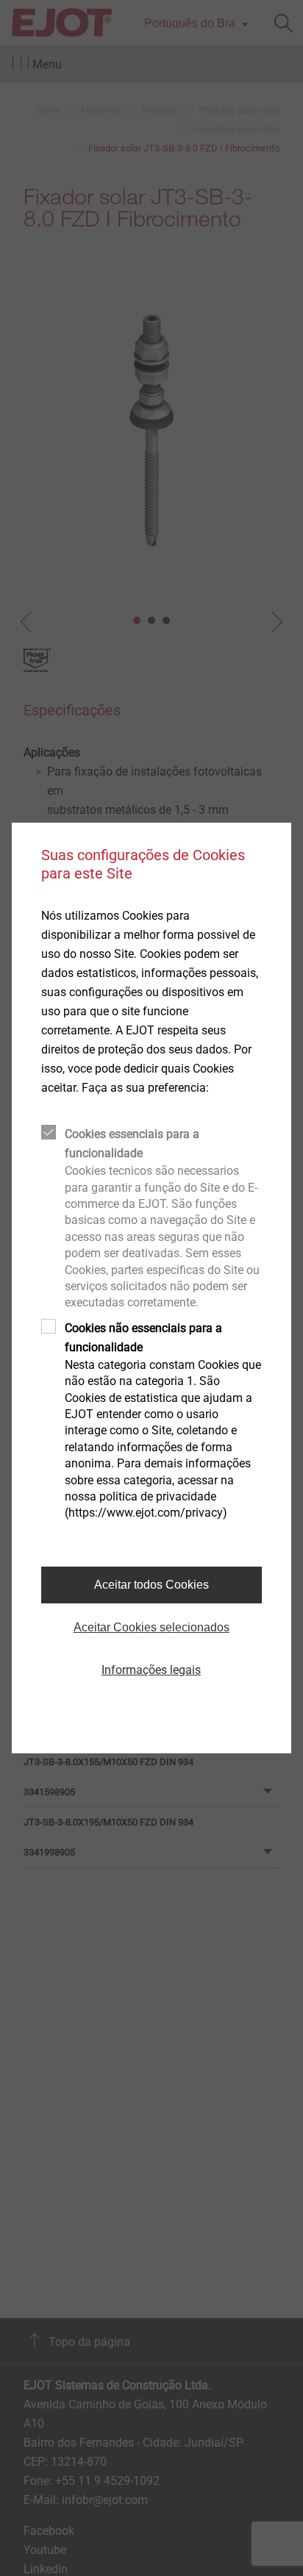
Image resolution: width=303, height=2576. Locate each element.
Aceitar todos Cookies (151, 1585)
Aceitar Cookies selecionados (151, 1627)
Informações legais (151, 1670)
